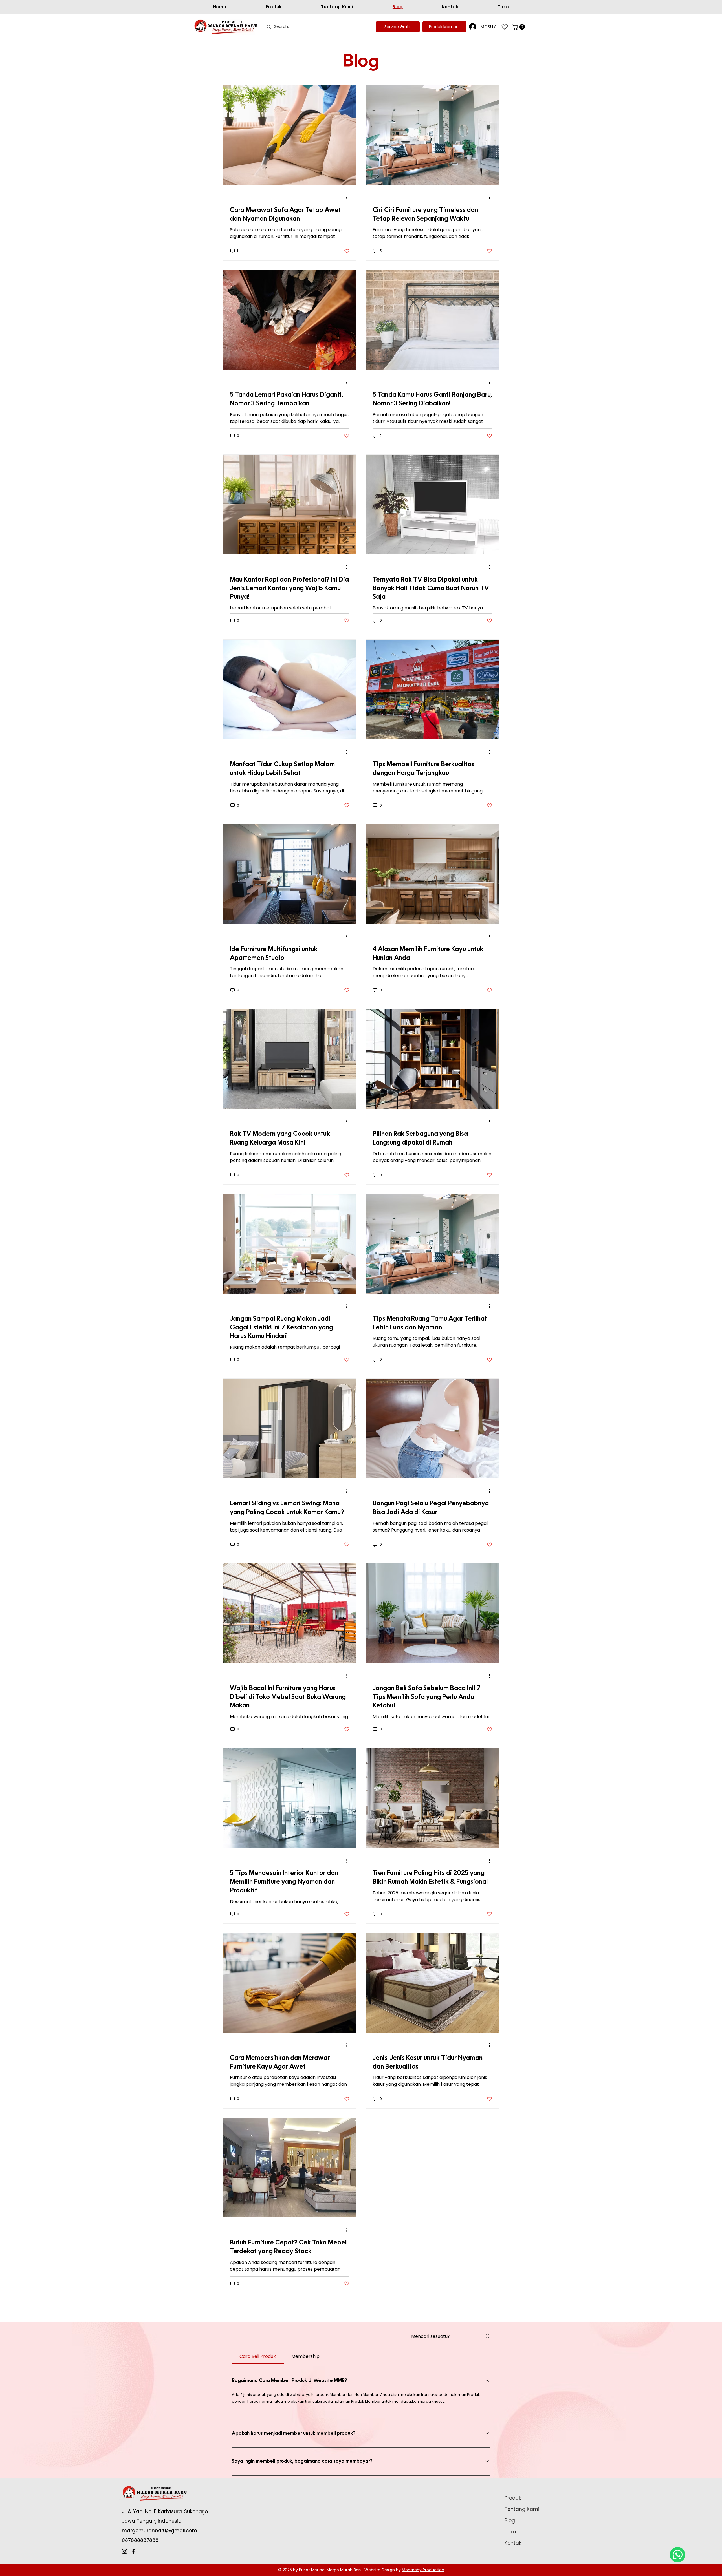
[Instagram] (125, 2551)
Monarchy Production (423, 2570)
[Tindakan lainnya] (349, 198)
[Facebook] (134, 2551)
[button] (519, 27)
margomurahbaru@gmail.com (159, 2531)
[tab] (258, 2356)
